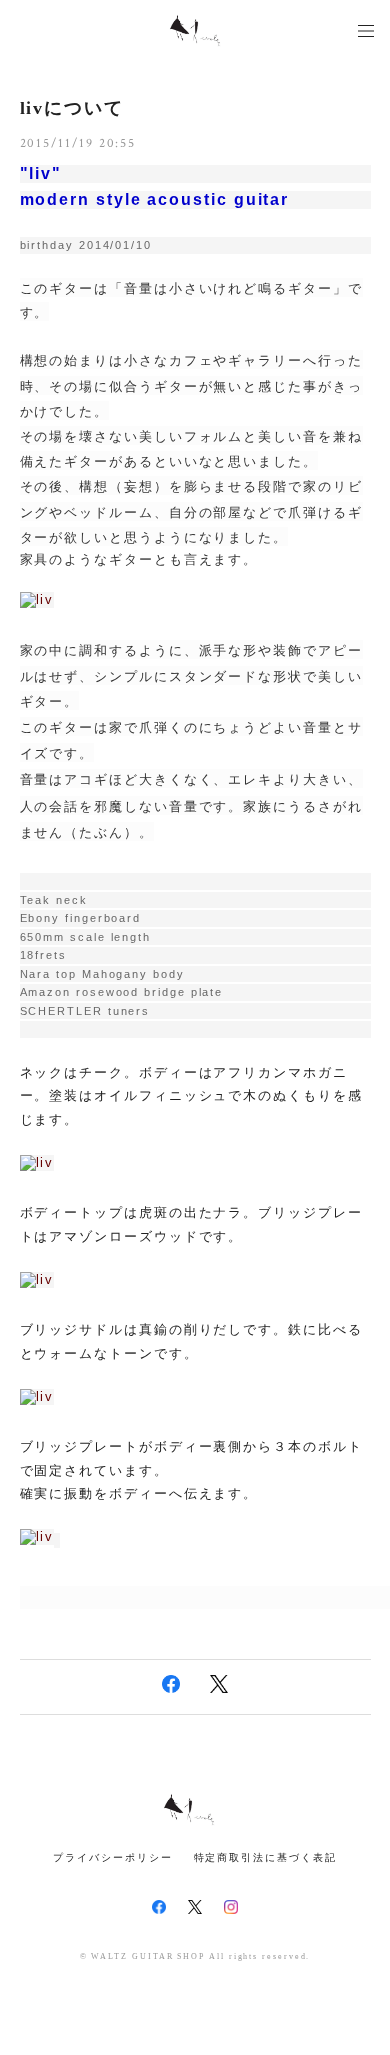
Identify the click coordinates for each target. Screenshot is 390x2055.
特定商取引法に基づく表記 (265, 1857)
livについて (82, 108)
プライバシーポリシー (112, 1857)
